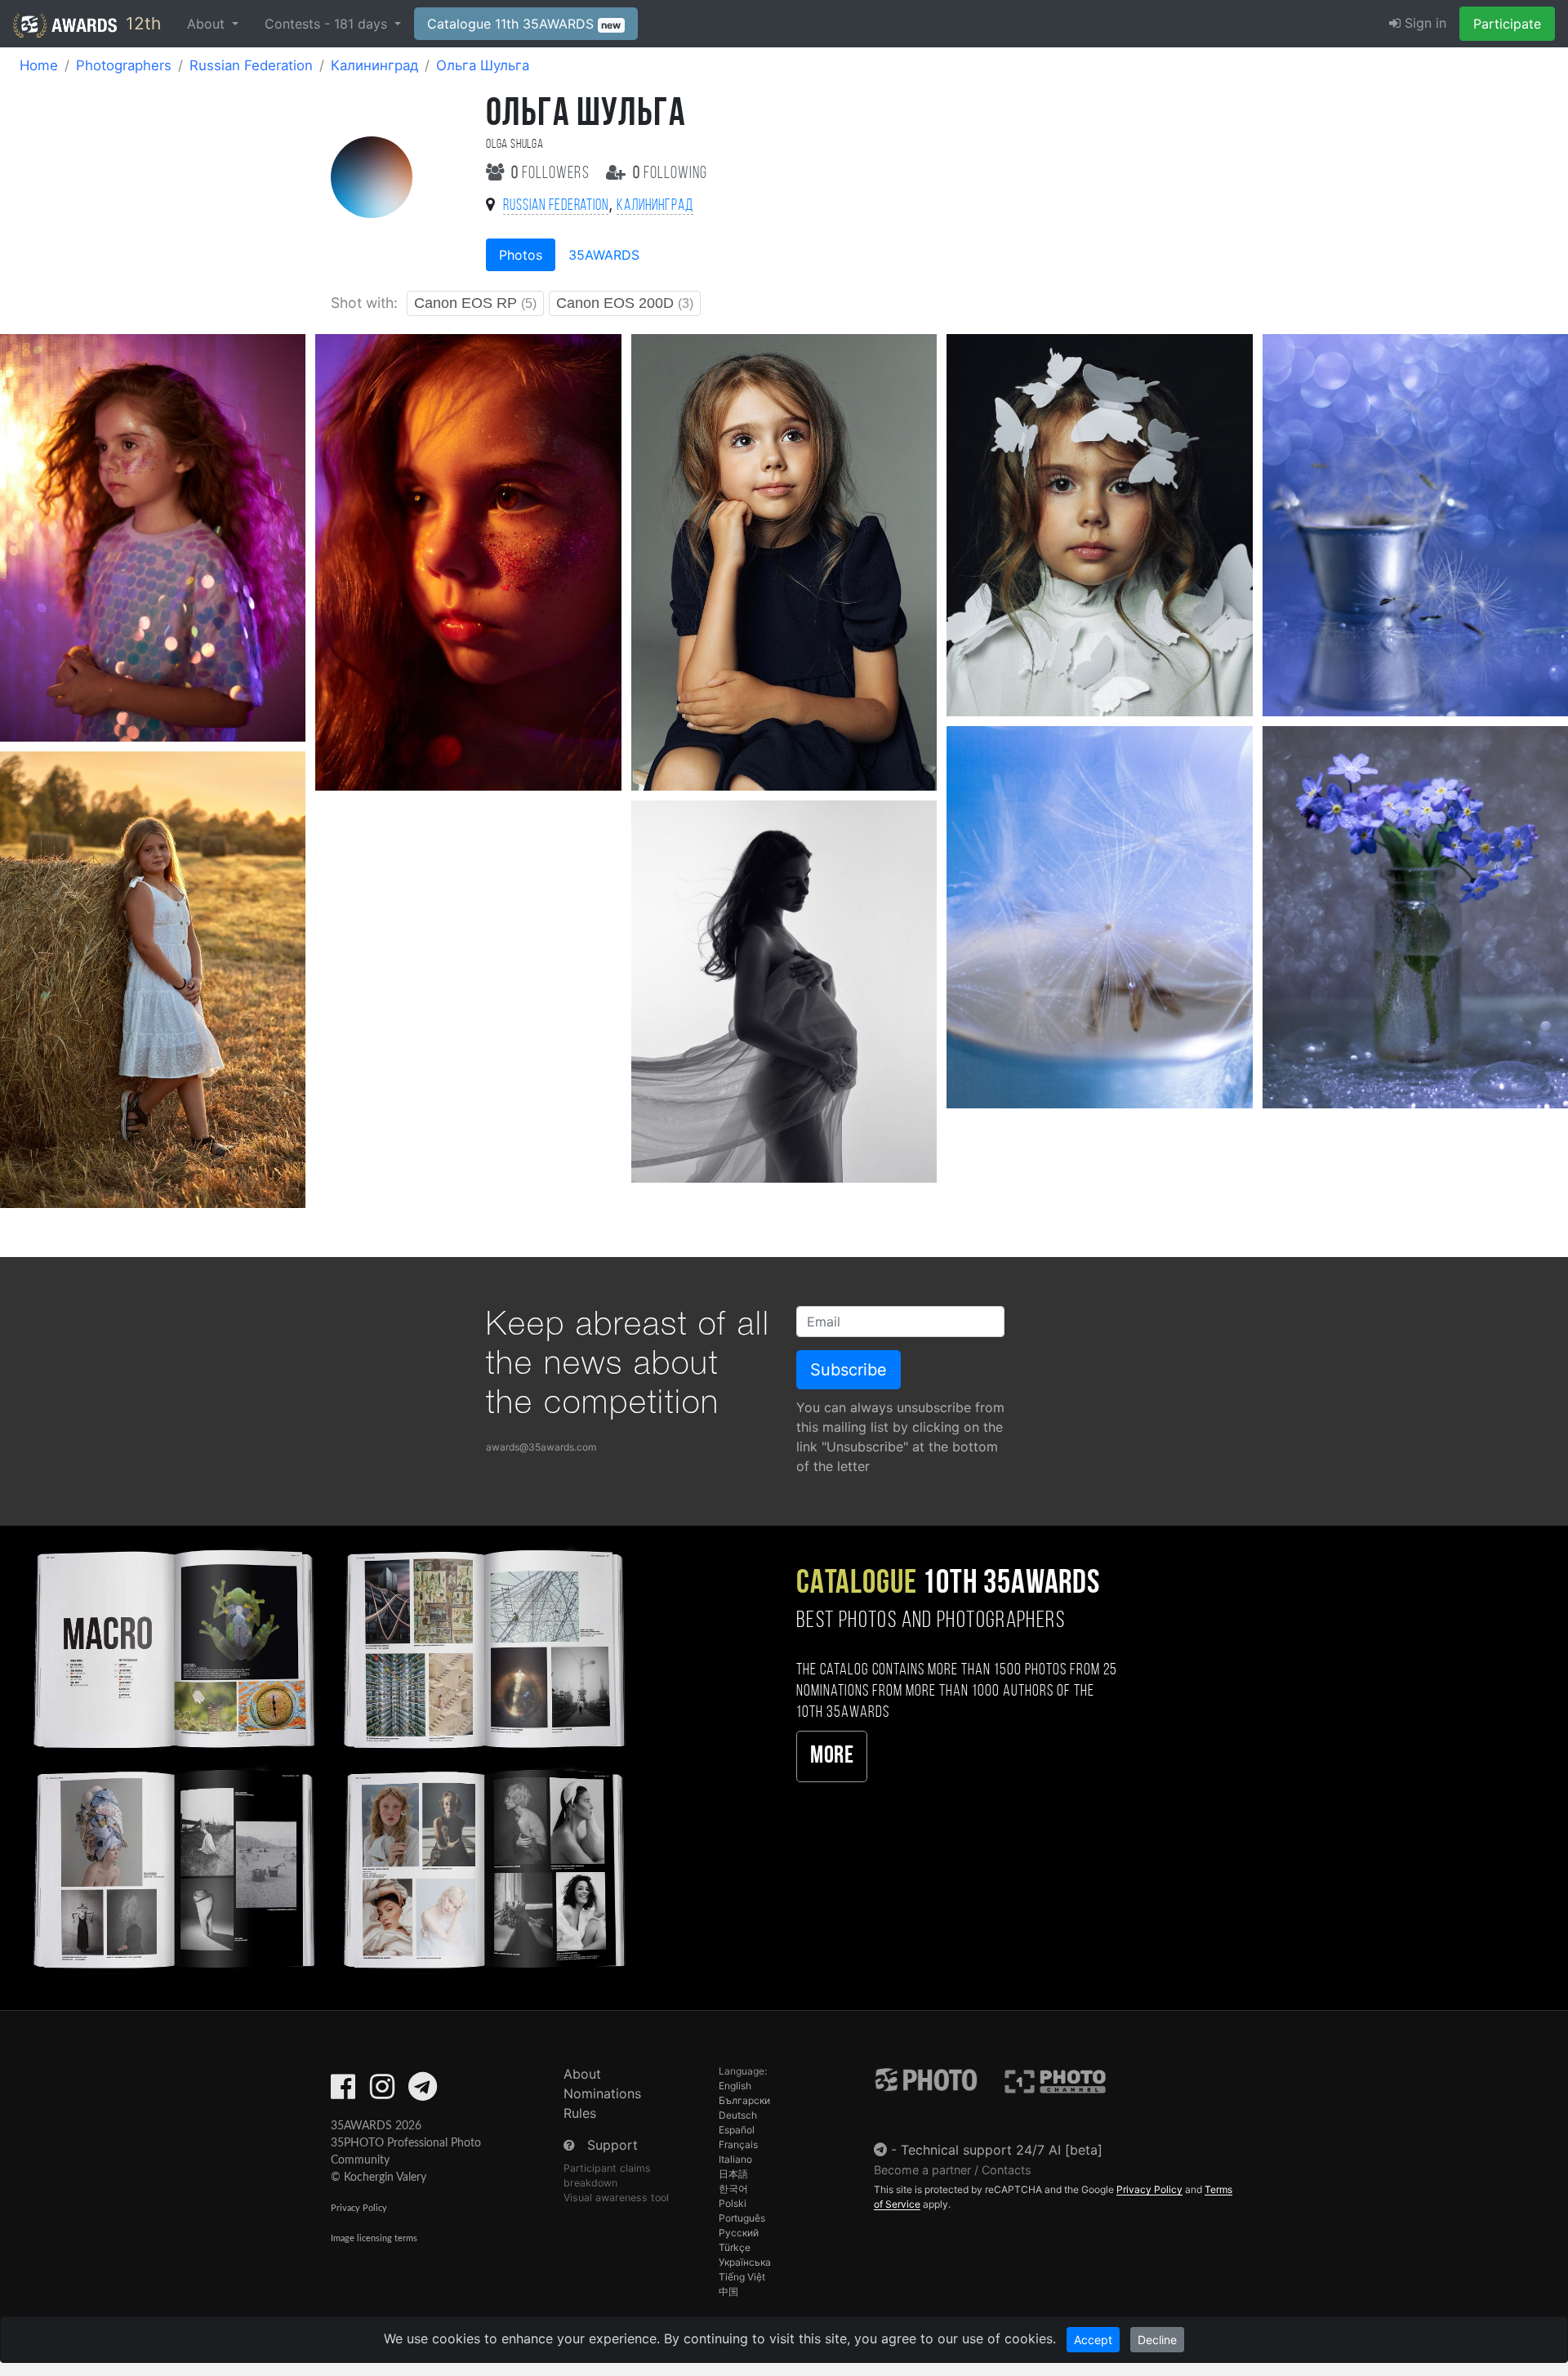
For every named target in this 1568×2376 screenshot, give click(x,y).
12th (141, 23)
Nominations (602, 2093)
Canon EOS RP (475, 303)
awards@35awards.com (541, 1447)
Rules (580, 2113)
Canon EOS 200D (625, 303)
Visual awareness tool (616, 2198)
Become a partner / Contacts (953, 2170)
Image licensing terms (374, 2238)
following (670, 174)
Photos (521, 255)
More (832, 1756)
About (582, 2074)
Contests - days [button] (328, 24)
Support (612, 2145)
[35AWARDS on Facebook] (343, 2092)
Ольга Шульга (483, 65)
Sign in (1423, 23)
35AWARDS (604, 255)
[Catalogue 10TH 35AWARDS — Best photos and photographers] (327, 1756)
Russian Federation (251, 65)
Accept (1093, 2340)
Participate (1507, 24)
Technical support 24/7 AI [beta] (1002, 2150)
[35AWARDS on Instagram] (382, 2092)
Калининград (374, 65)
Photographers (124, 65)
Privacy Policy (359, 2208)
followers (552, 174)
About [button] (208, 24)
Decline (1157, 2340)
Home (39, 65)
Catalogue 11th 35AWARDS (524, 24)
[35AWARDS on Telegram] (423, 2092)
